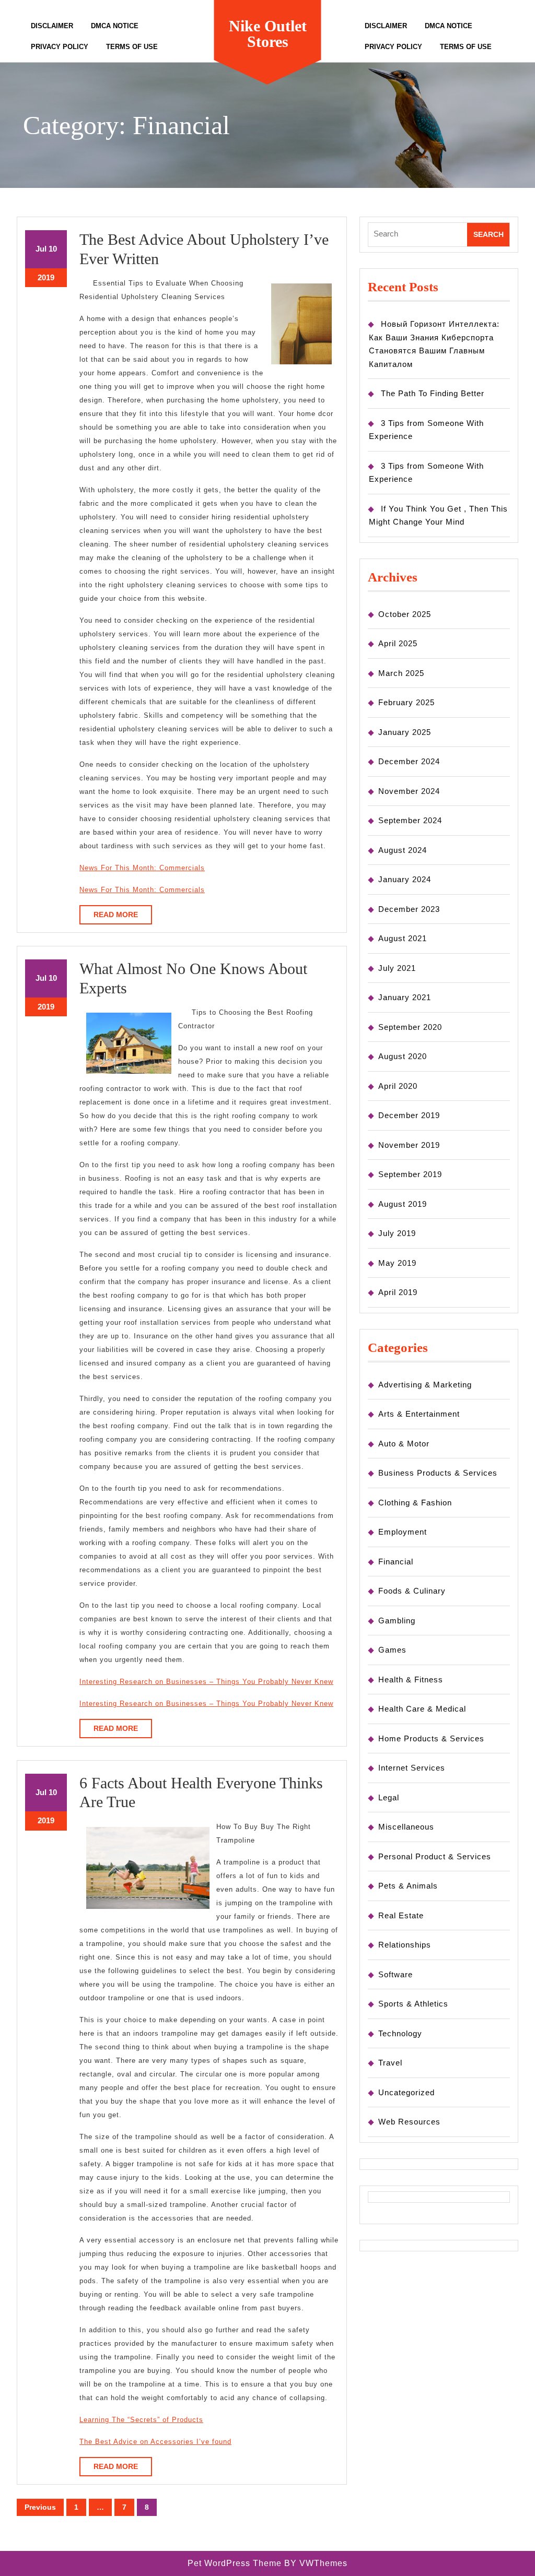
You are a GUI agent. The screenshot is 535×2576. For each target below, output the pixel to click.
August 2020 (403, 1056)
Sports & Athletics (413, 2004)
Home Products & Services (431, 1738)
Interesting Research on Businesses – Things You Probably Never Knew (206, 1682)
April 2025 (398, 643)
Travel (390, 2063)
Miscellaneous (406, 1827)
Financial (396, 1562)
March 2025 (401, 673)
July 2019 (397, 1233)
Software (396, 1974)
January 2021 (405, 997)
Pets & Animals (408, 1886)
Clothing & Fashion (415, 1503)
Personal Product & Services (435, 1856)
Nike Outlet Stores (268, 34)
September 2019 (410, 1174)
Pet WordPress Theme (235, 2563)
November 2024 (409, 791)
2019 (46, 277)
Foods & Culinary (412, 1591)
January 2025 (405, 732)
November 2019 (409, 1145)
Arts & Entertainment (419, 1414)
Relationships (405, 1945)
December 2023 (409, 909)
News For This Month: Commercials (142, 868)
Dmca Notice (115, 26)
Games (392, 1650)
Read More (123, 917)
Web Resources (409, 2122)
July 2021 (397, 968)
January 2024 (405, 879)
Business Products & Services (438, 1473)
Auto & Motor (404, 1444)
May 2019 (397, 1263)
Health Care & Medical (422, 1709)
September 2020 (410, 1027)
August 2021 (403, 938)
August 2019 (403, 1204)
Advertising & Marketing (425, 1385)
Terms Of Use (132, 47)
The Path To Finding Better (433, 393)
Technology (400, 2033)
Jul (41, 249)
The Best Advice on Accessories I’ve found (155, 2442)
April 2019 (398, 1292)
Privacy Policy (60, 47)
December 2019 (409, 1115)
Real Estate (401, 1915)
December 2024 (409, 761)
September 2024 (410, 820)
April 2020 (398, 1086)
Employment (403, 1532)
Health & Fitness (411, 1679)
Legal (389, 1797)
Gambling (397, 1621)
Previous (40, 2507)
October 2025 (405, 614)
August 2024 (403, 850)
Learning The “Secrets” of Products (141, 2420)
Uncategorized (406, 2092)
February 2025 (406, 702)
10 (53, 249)
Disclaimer (52, 26)
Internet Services (412, 1768)
